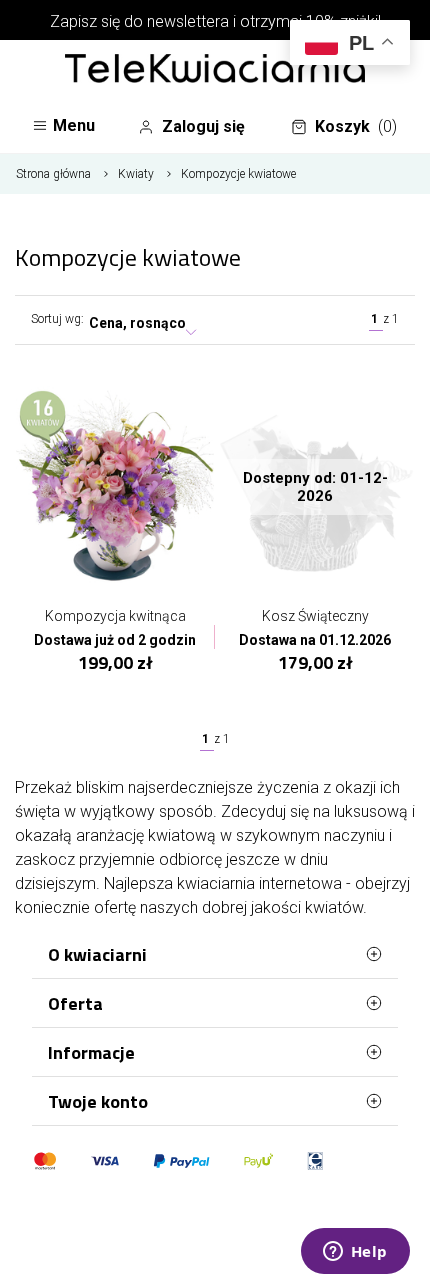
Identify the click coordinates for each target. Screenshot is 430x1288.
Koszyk (356, 126)
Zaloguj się (203, 126)
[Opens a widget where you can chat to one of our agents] (355, 1253)
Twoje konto (98, 1101)
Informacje (91, 1052)
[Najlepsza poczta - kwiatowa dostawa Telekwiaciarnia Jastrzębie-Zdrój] (215, 70)
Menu (74, 125)
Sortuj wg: (57, 319)
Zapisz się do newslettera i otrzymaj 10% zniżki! (215, 21)
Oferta (75, 1003)
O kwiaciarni (97, 954)
